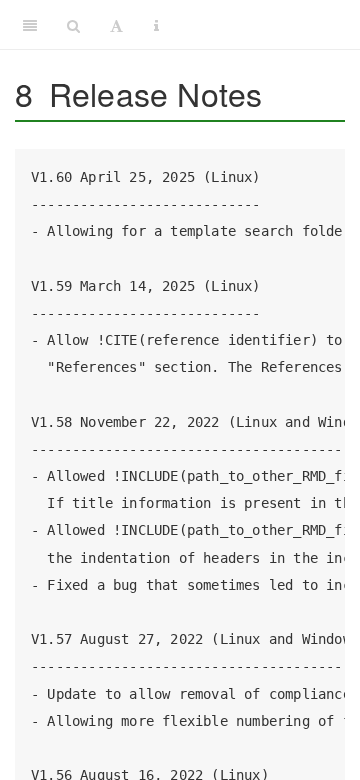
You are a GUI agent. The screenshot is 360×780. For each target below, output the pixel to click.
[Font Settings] (116, 25)
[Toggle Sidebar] (30, 25)
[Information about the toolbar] (156, 25)
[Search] (73, 25)
